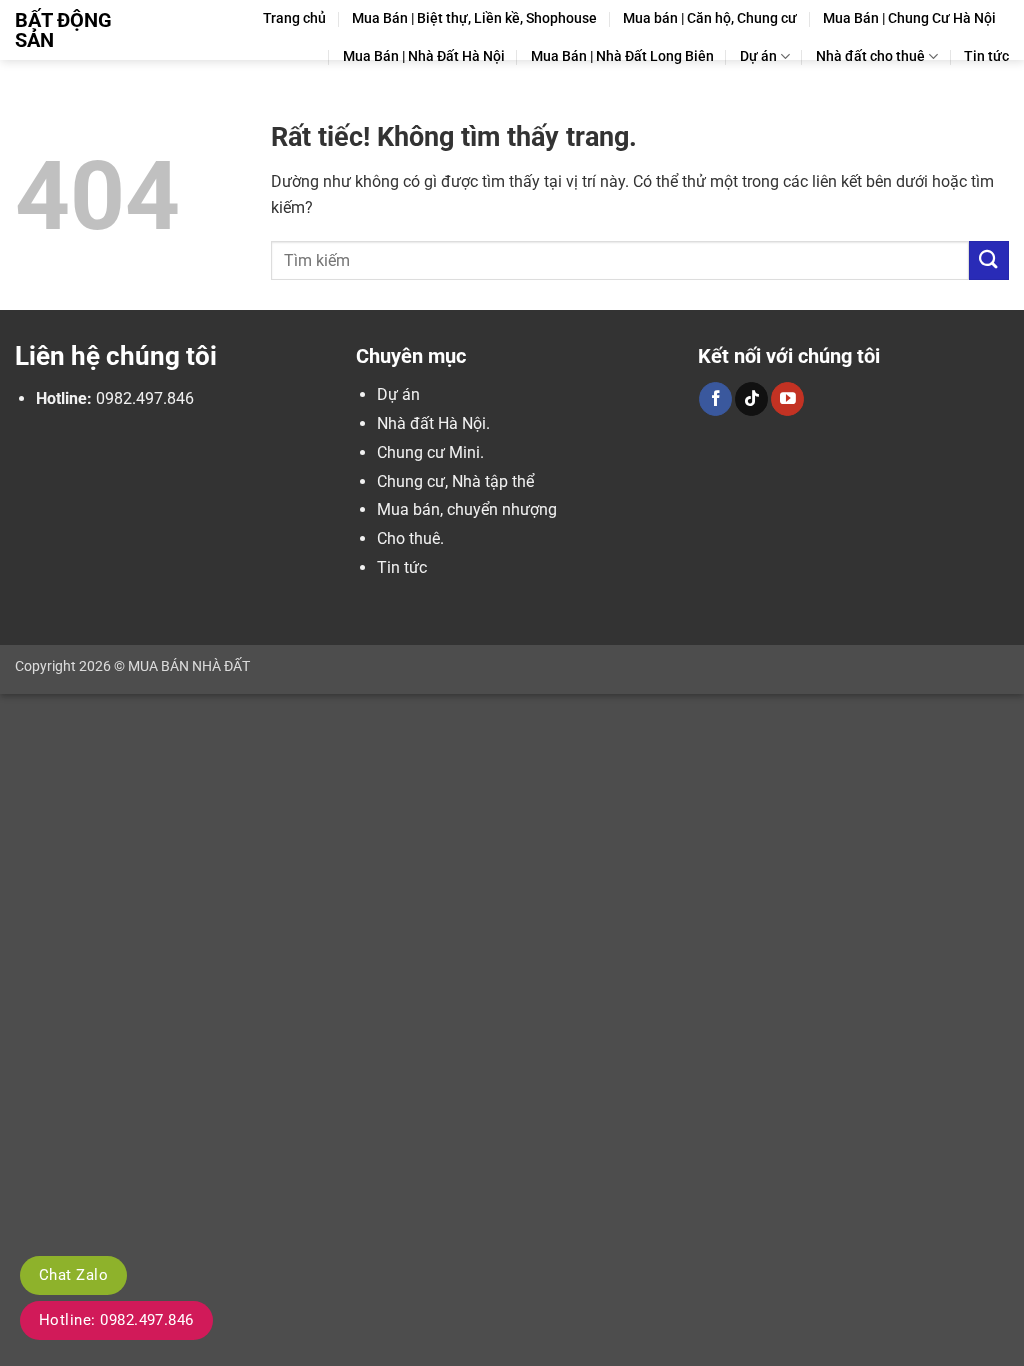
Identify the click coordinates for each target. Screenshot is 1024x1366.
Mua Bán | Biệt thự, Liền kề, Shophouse (474, 18)
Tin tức (986, 56)
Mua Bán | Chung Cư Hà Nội (909, 18)
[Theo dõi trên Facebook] (715, 399)
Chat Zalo (73, 1275)
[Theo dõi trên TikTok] (751, 399)
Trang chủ (294, 18)
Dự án (758, 56)
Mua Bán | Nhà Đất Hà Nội (424, 56)
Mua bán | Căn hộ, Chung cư (710, 18)
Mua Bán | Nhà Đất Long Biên (622, 56)
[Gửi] (989, 260)
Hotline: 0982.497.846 (116, 1320)
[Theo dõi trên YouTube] (787, 399)
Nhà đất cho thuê (870, 56)
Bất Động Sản (63, 30)
